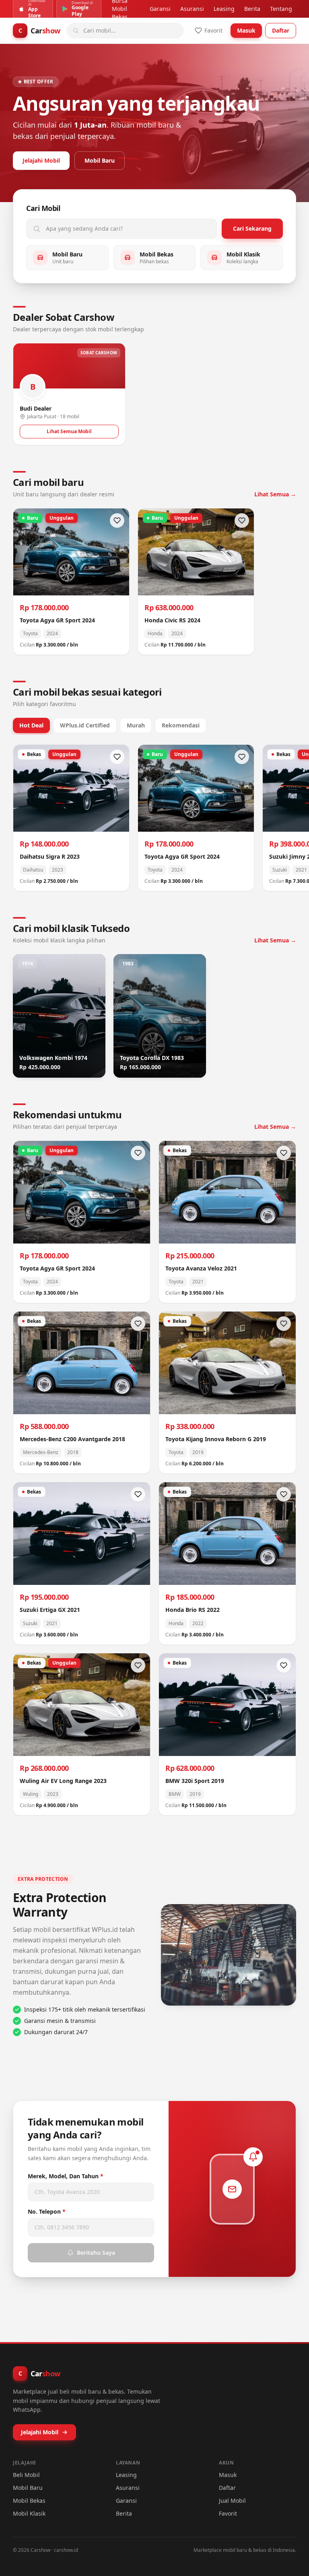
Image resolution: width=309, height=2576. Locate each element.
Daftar (281, 30)
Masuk (246, 30)
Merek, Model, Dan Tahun (66, 2176)
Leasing (224, 9)
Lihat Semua (275, 494)
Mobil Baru (100, 160)
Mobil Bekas (29, 2501)
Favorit (228, 2513)
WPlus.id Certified (85, 725)
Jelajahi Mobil (41, 160)
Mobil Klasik (29, 2513)
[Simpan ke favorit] (117, 521)
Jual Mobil (232, 2501)
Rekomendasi (181, 725)
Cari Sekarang (252, 228)
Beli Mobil (26, 2475)
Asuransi (192, 9)
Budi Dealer (36, 408)
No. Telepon (47, 2211)
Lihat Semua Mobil (69, 431)
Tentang (281, 9)
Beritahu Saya (96, 2253)
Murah (136, 725)
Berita (252, 9)
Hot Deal (31, 725)
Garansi (160, 9)
